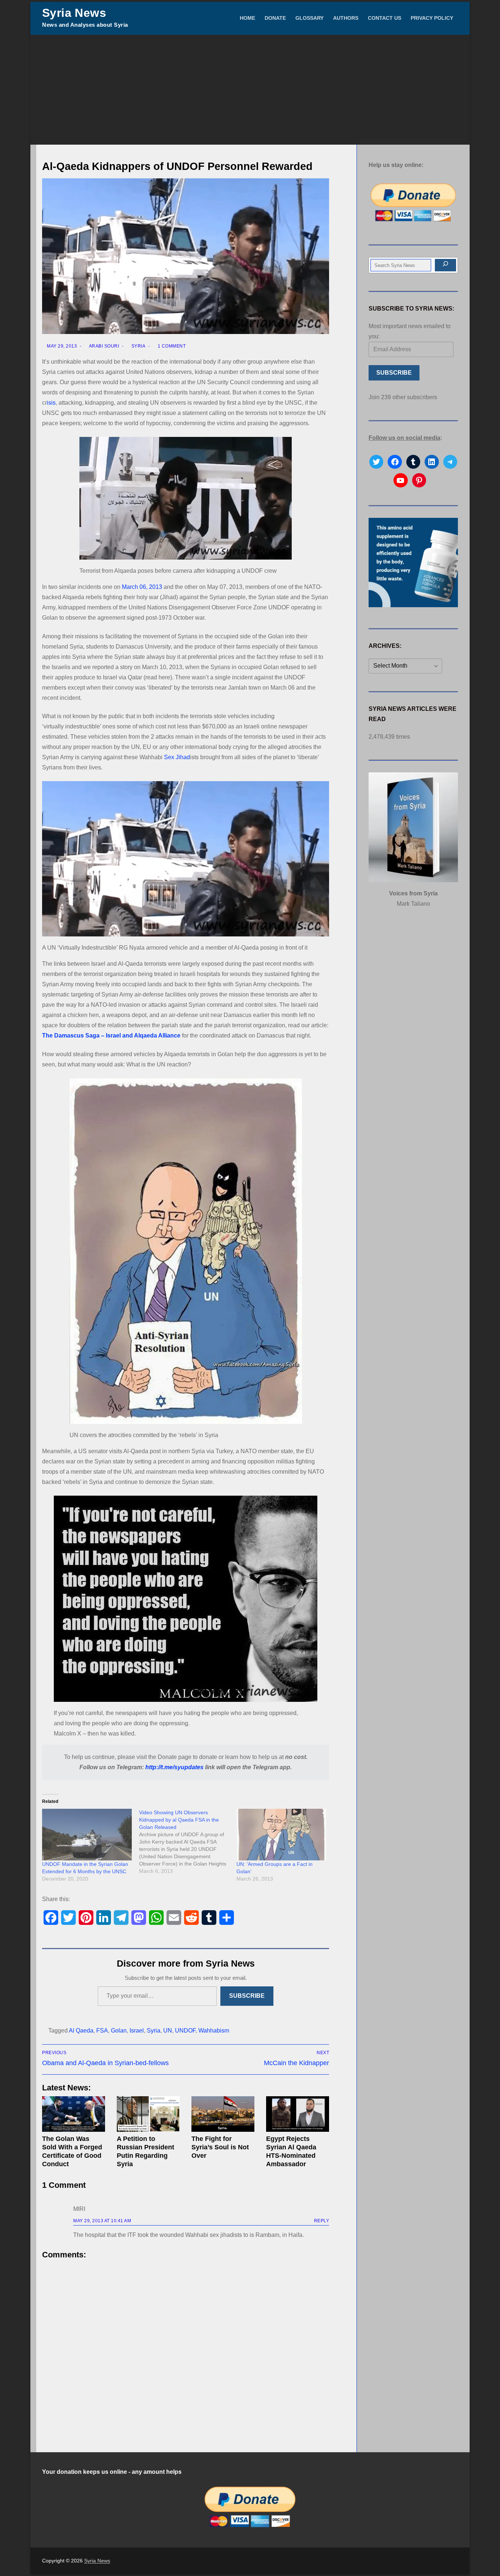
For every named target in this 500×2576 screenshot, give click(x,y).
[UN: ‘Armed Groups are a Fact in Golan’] (281, 1834)
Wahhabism (214, 2031)
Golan (119, 2031)
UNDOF (185, 2031)
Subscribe (247, 1996)
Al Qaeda (81, 2031)
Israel (137, 2031)
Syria (138, 346)
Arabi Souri (103, 346)
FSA (102, 2031)
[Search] (445, 265)
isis (51, 403)
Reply (322, 2221)
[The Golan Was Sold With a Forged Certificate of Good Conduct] (74, 2114)
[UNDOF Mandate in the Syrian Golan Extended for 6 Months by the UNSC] (87, 1834)
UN (168, 2031)
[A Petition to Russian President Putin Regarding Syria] (148, 2114)
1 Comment (171, 346)
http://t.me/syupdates (174, 1767)
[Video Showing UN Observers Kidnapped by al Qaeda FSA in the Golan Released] (188, 1842)
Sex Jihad (177, 757)
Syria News (74, 13)
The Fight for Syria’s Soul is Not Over (220, 2147)
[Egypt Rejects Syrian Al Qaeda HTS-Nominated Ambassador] (298, 2114)
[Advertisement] (250, 90)
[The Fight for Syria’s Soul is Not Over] (223, 2114)
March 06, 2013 (142, 587)
